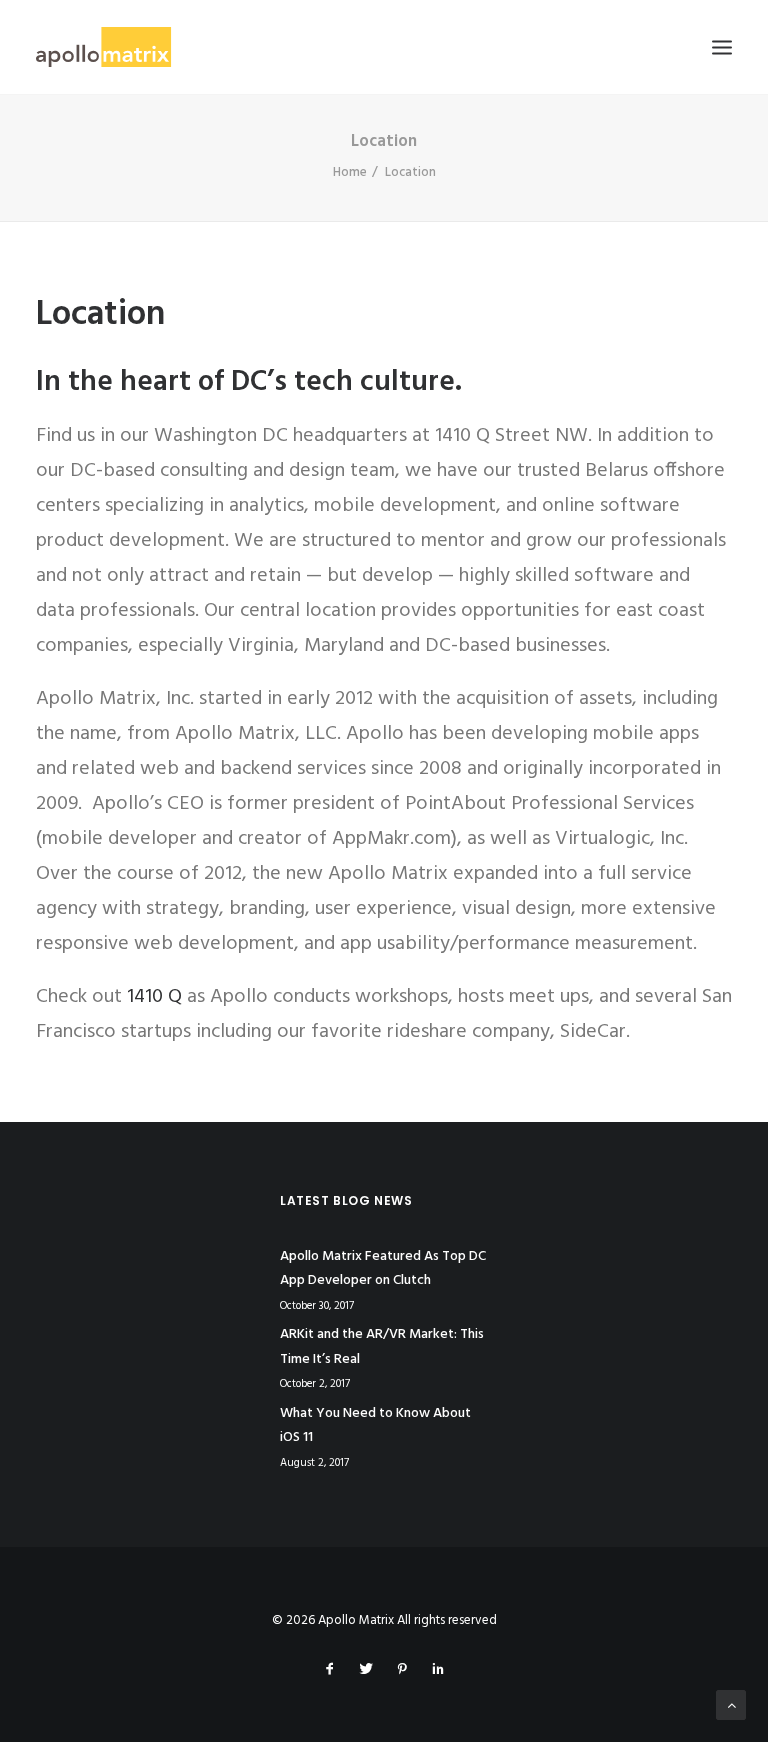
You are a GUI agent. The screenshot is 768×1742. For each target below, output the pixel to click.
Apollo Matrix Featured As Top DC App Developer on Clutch (383, 1269)
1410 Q (154, 997)
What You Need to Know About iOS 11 (375, 1426)
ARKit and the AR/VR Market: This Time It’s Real (382, 1347)
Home (350, 172)
